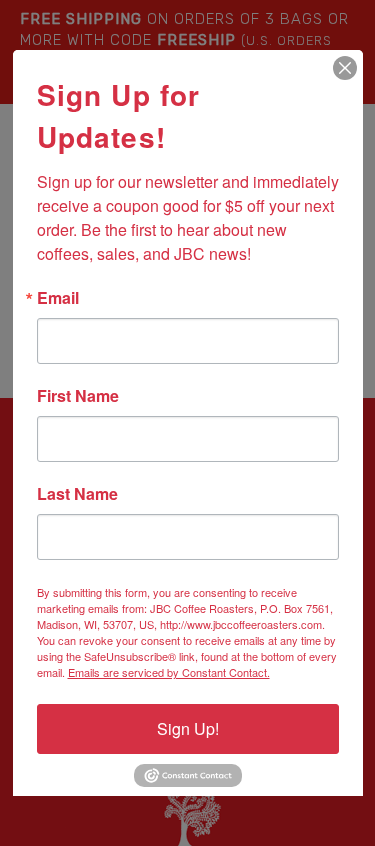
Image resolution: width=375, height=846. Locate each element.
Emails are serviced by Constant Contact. (169, 672)
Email (58, 298)
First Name (78, 396)
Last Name (77, 494)
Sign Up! (188, 728)
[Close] (345, 68)
